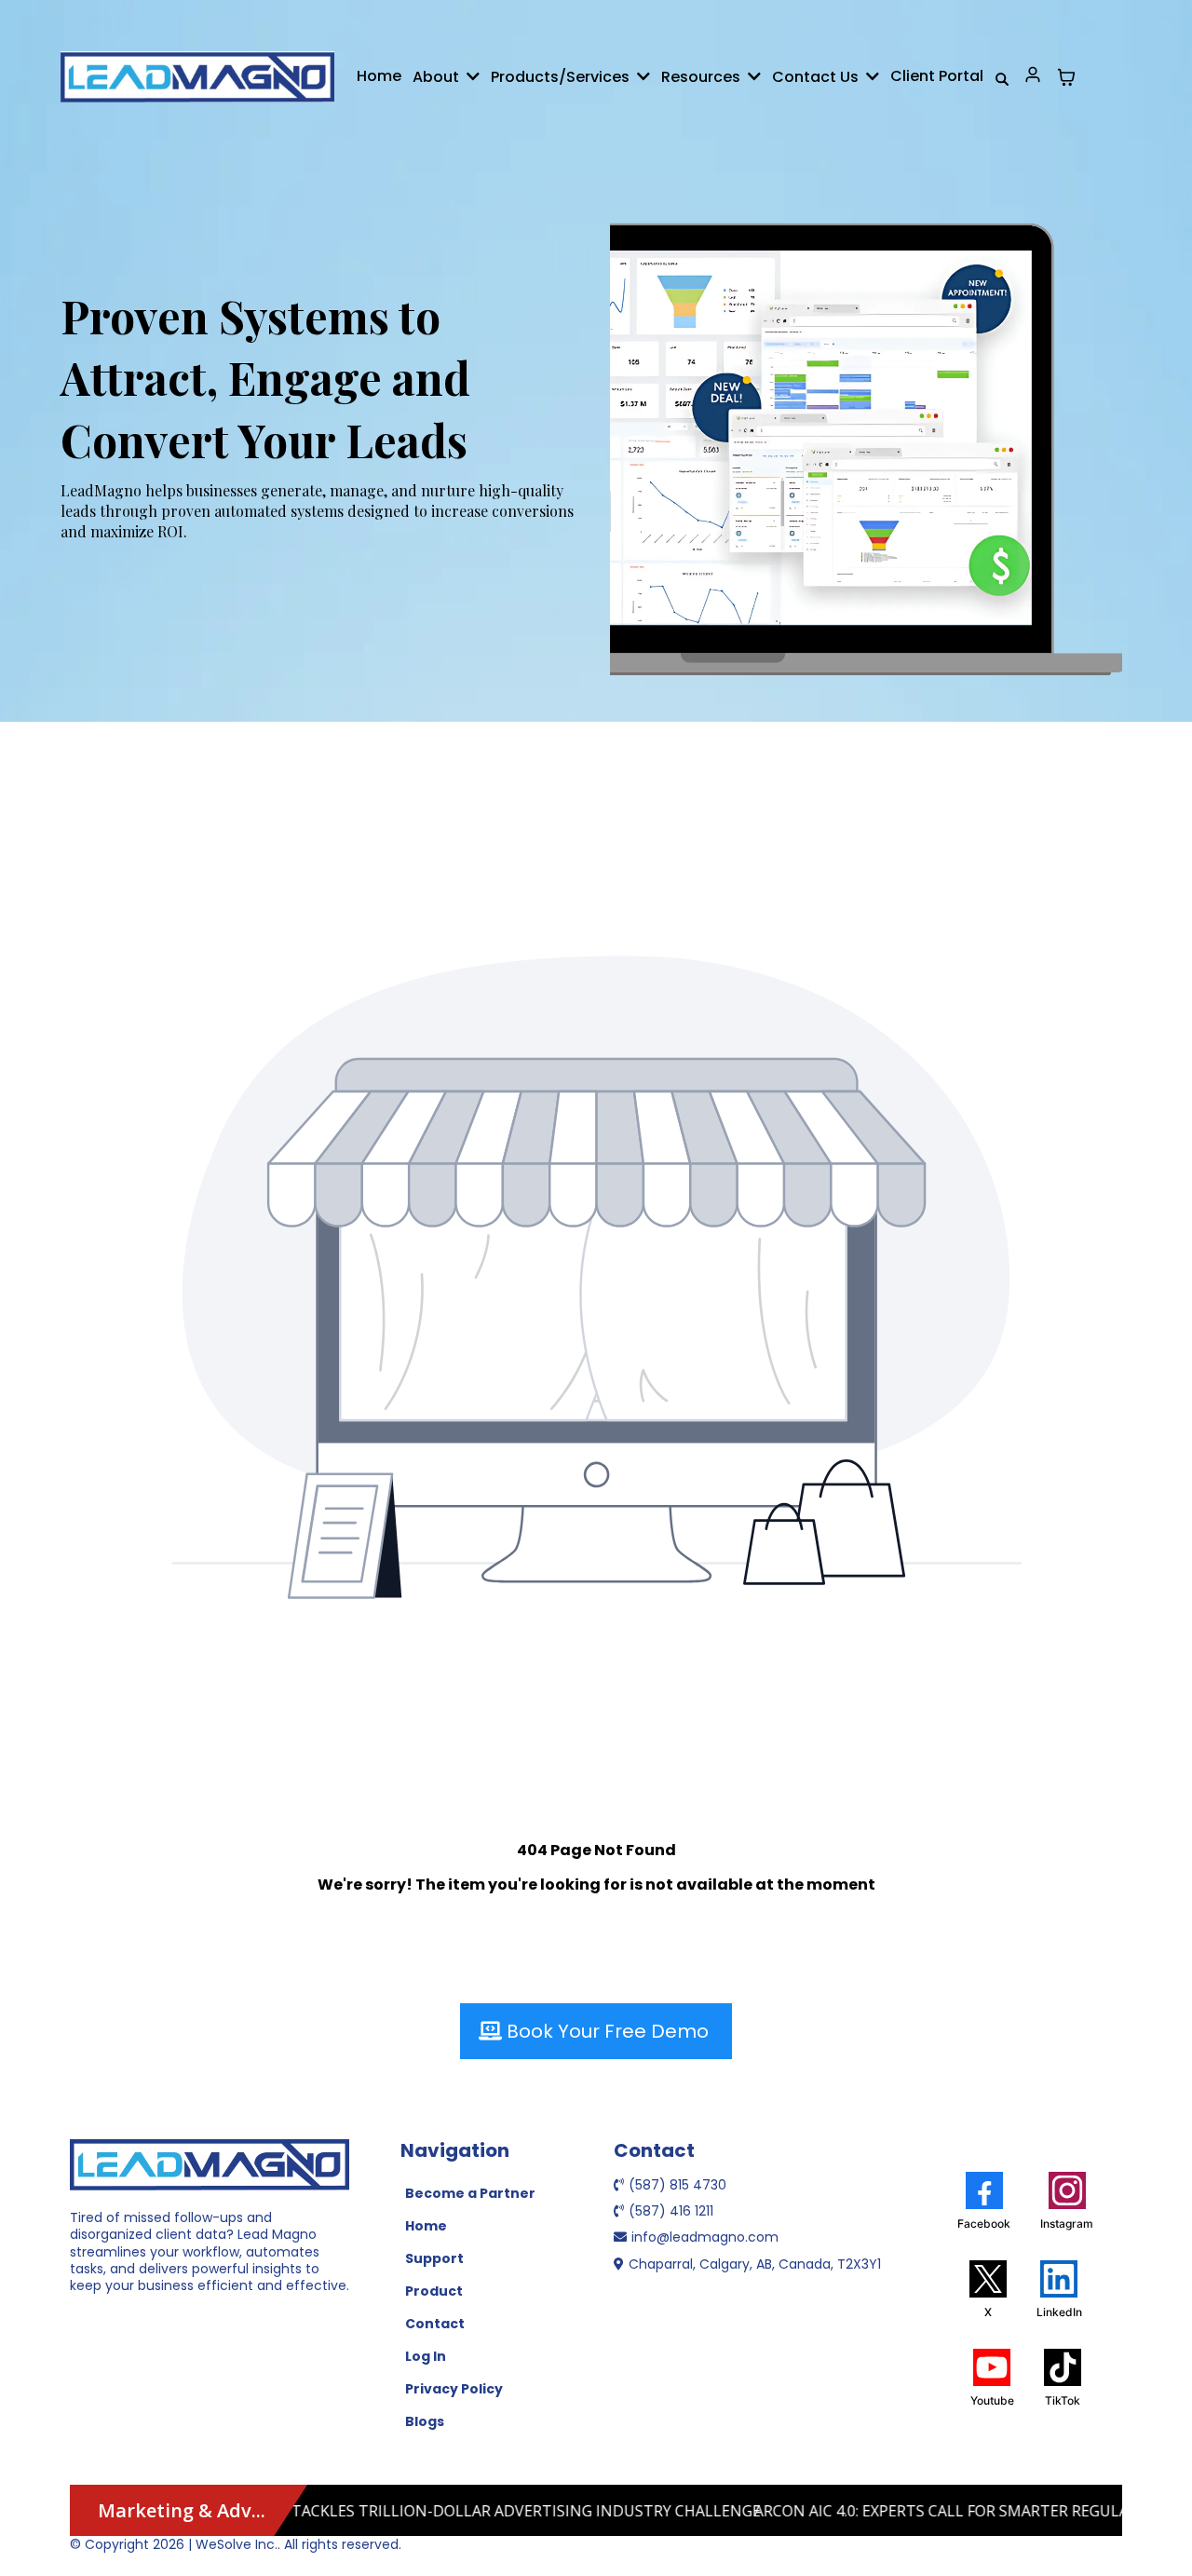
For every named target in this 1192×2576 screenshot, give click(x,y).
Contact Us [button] (817, 77)
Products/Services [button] (562, 77)
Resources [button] (703, 77)
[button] (471, 77)
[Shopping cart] (1066, 77)
